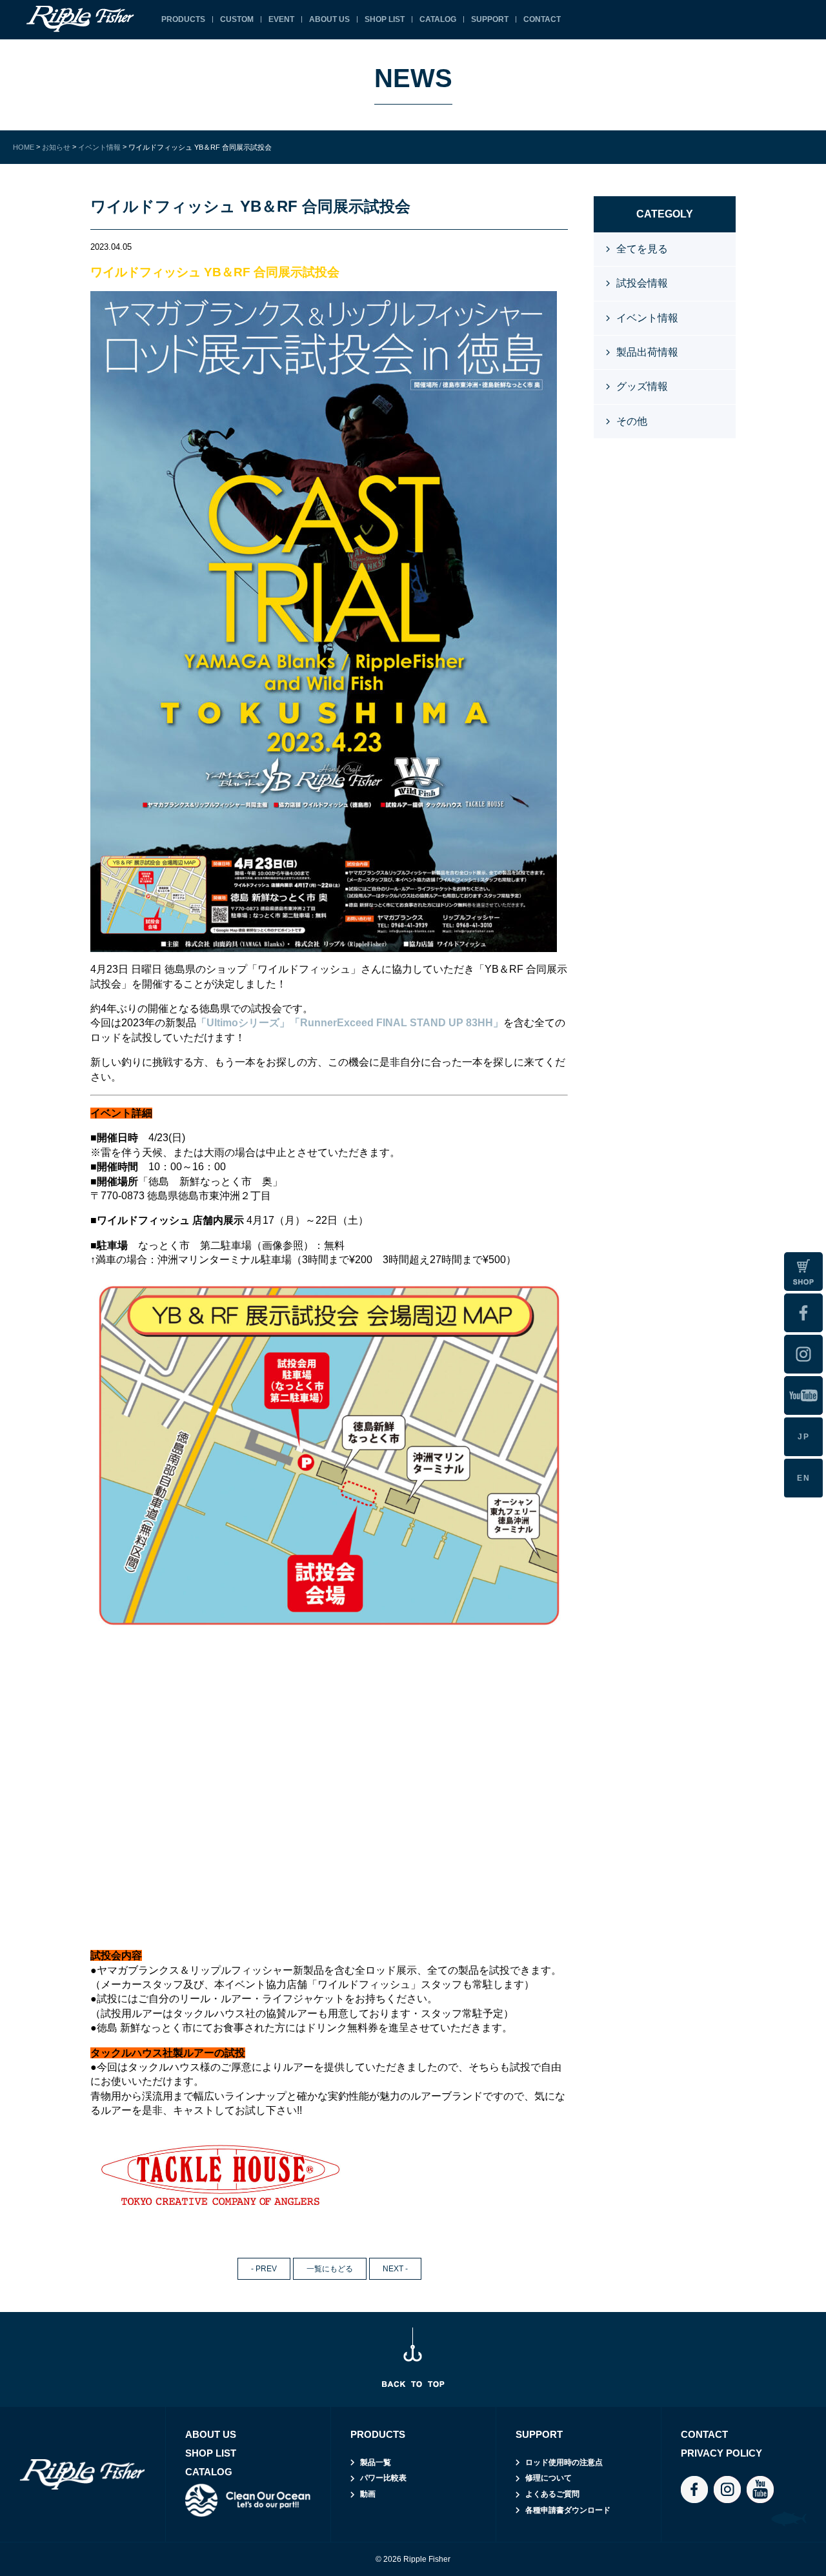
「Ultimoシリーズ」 (243, 1023)
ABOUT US (329, 19)
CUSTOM (237, 19)
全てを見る (642, 249)
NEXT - (395, 2269)
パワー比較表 (383, 2478)
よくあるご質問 (552, 2494)
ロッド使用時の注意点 (564, 2462)
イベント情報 (647, 318)
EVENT (281, 19)
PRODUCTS (183, 19)
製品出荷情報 (647, 352)
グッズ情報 (642, 386)
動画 (368, 2494)
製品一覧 (376, 2462)
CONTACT (542, 19)
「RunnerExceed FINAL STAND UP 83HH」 (397, 1023)
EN (804, 1478)
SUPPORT (490, 19)
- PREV (264, 2269)
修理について (549, 2478)
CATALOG (438, 19)
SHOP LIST (385, 19)
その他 (632, 421)
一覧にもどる (330, 2269)
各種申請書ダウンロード (568, 2510)
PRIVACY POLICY (721, 2453)
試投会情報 (642, 283)
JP (804, 1437)
